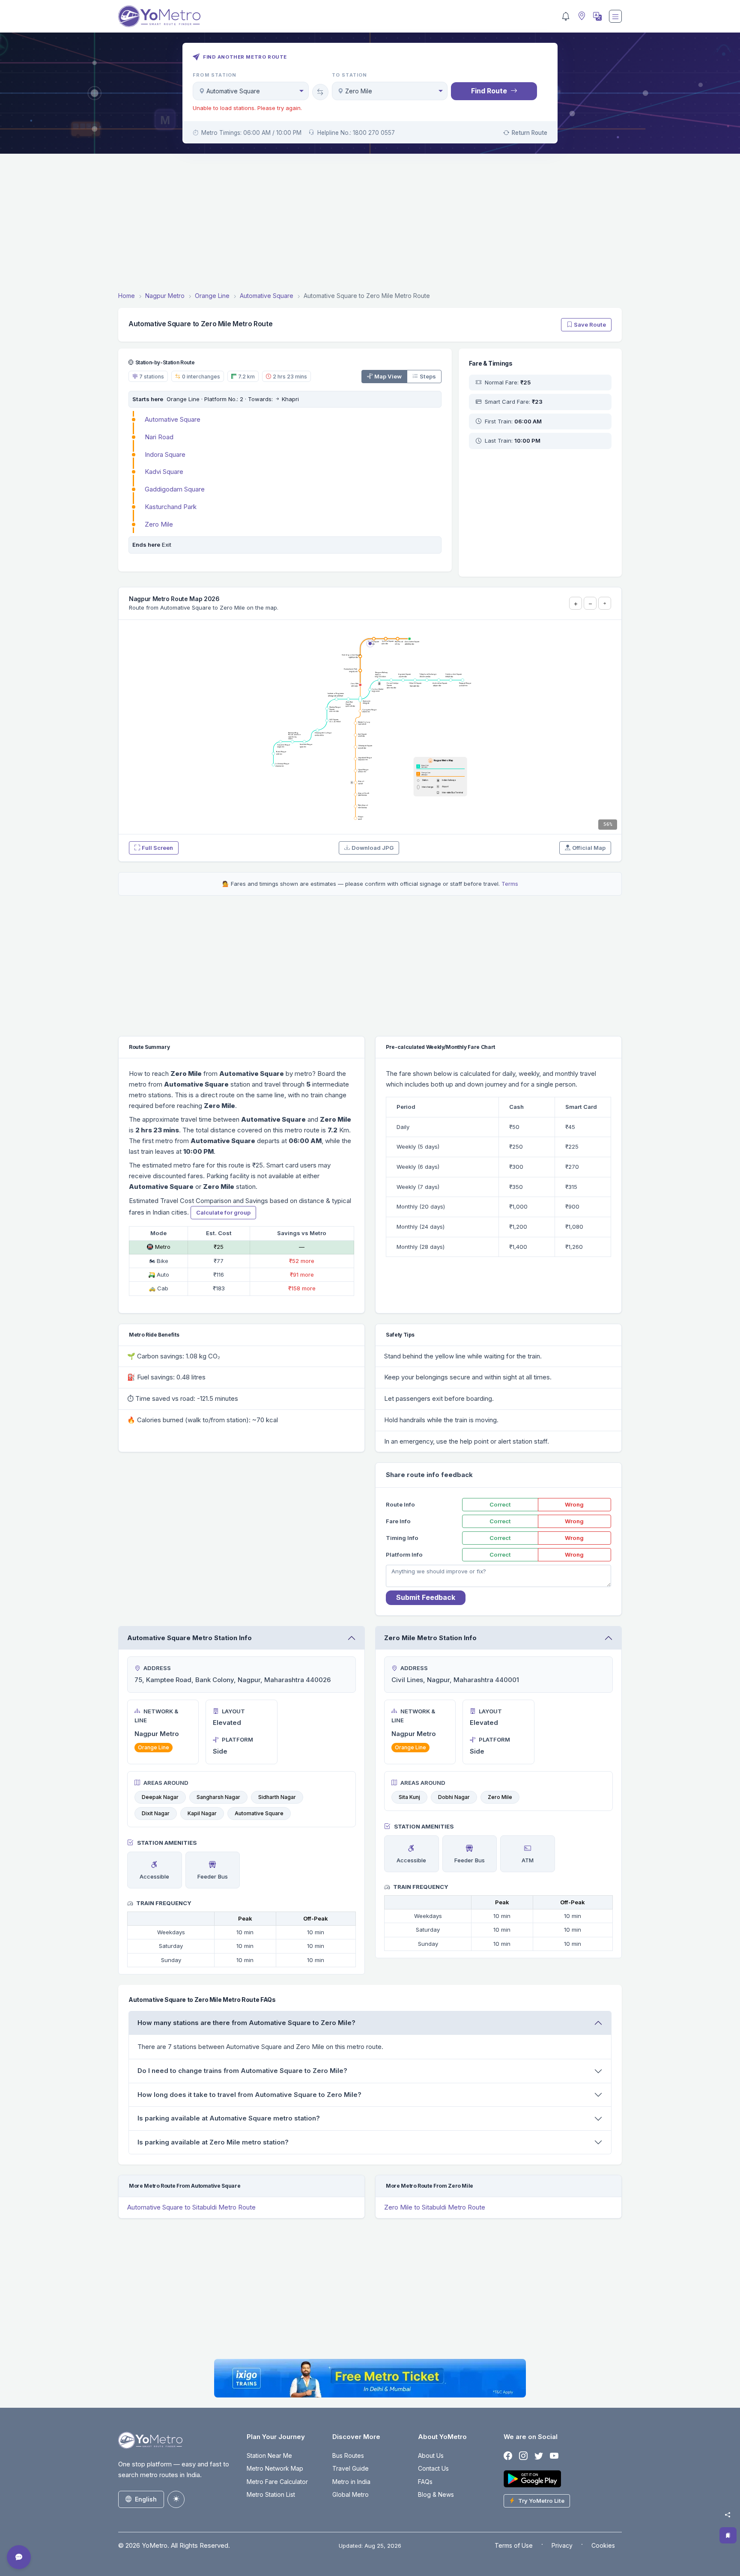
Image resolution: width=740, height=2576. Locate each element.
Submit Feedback (426, 1597)
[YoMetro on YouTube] (554, 2456)
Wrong (574, 1504)
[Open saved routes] (728, 2535)
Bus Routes (348, 2455)
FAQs (425, 2482)
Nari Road (159, 437)
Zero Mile (159, 524)
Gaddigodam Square (175, 489)
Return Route (530, 133)
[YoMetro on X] (539, 2456)
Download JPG (373, 848)
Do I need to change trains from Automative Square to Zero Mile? (242, 2071)
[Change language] (597, 16)
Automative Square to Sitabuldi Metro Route (191, 2207)
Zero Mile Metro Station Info (430, 1638)
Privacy (562, 2545)
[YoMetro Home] (159, 16)
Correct (500, 1504)
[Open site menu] (615, 16)
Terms (510, 884)
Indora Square (165, 454)
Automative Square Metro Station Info (189, 1638)
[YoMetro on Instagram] (523, 2456)
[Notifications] (566, 16)
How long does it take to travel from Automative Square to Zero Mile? (249, 2095)
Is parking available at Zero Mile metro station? (213, 2142)
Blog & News (436, 2494)
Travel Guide (351, 2468)
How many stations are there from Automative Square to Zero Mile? (246, 2023)
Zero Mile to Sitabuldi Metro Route (435, 2207)
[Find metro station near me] (581, 16)
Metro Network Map (275, 2468)
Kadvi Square (164, 472)
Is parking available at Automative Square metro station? (229, 2118)
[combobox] (251, 91)
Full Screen (157, 848)
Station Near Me (269, 2455)
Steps (428, 376)
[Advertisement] (370, 224)
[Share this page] (728, 2515)
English (146, 2499)
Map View (388, 376)
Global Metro (351, 2494)
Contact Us (433, 2468)
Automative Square (173, 419)
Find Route (489, 91)
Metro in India (351, 2482)
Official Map (589, 848)
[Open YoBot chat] (19, 2557)
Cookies (603, 2545)
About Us (431, 2455)
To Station (350, 75)
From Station (215, 75)
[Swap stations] (320, 92)
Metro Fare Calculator (277, 2482)
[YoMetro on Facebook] (508, 2456)
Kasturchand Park (171, 507)
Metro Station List (271, 2494)
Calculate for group (223, 1212)
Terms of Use (514, 2545)
